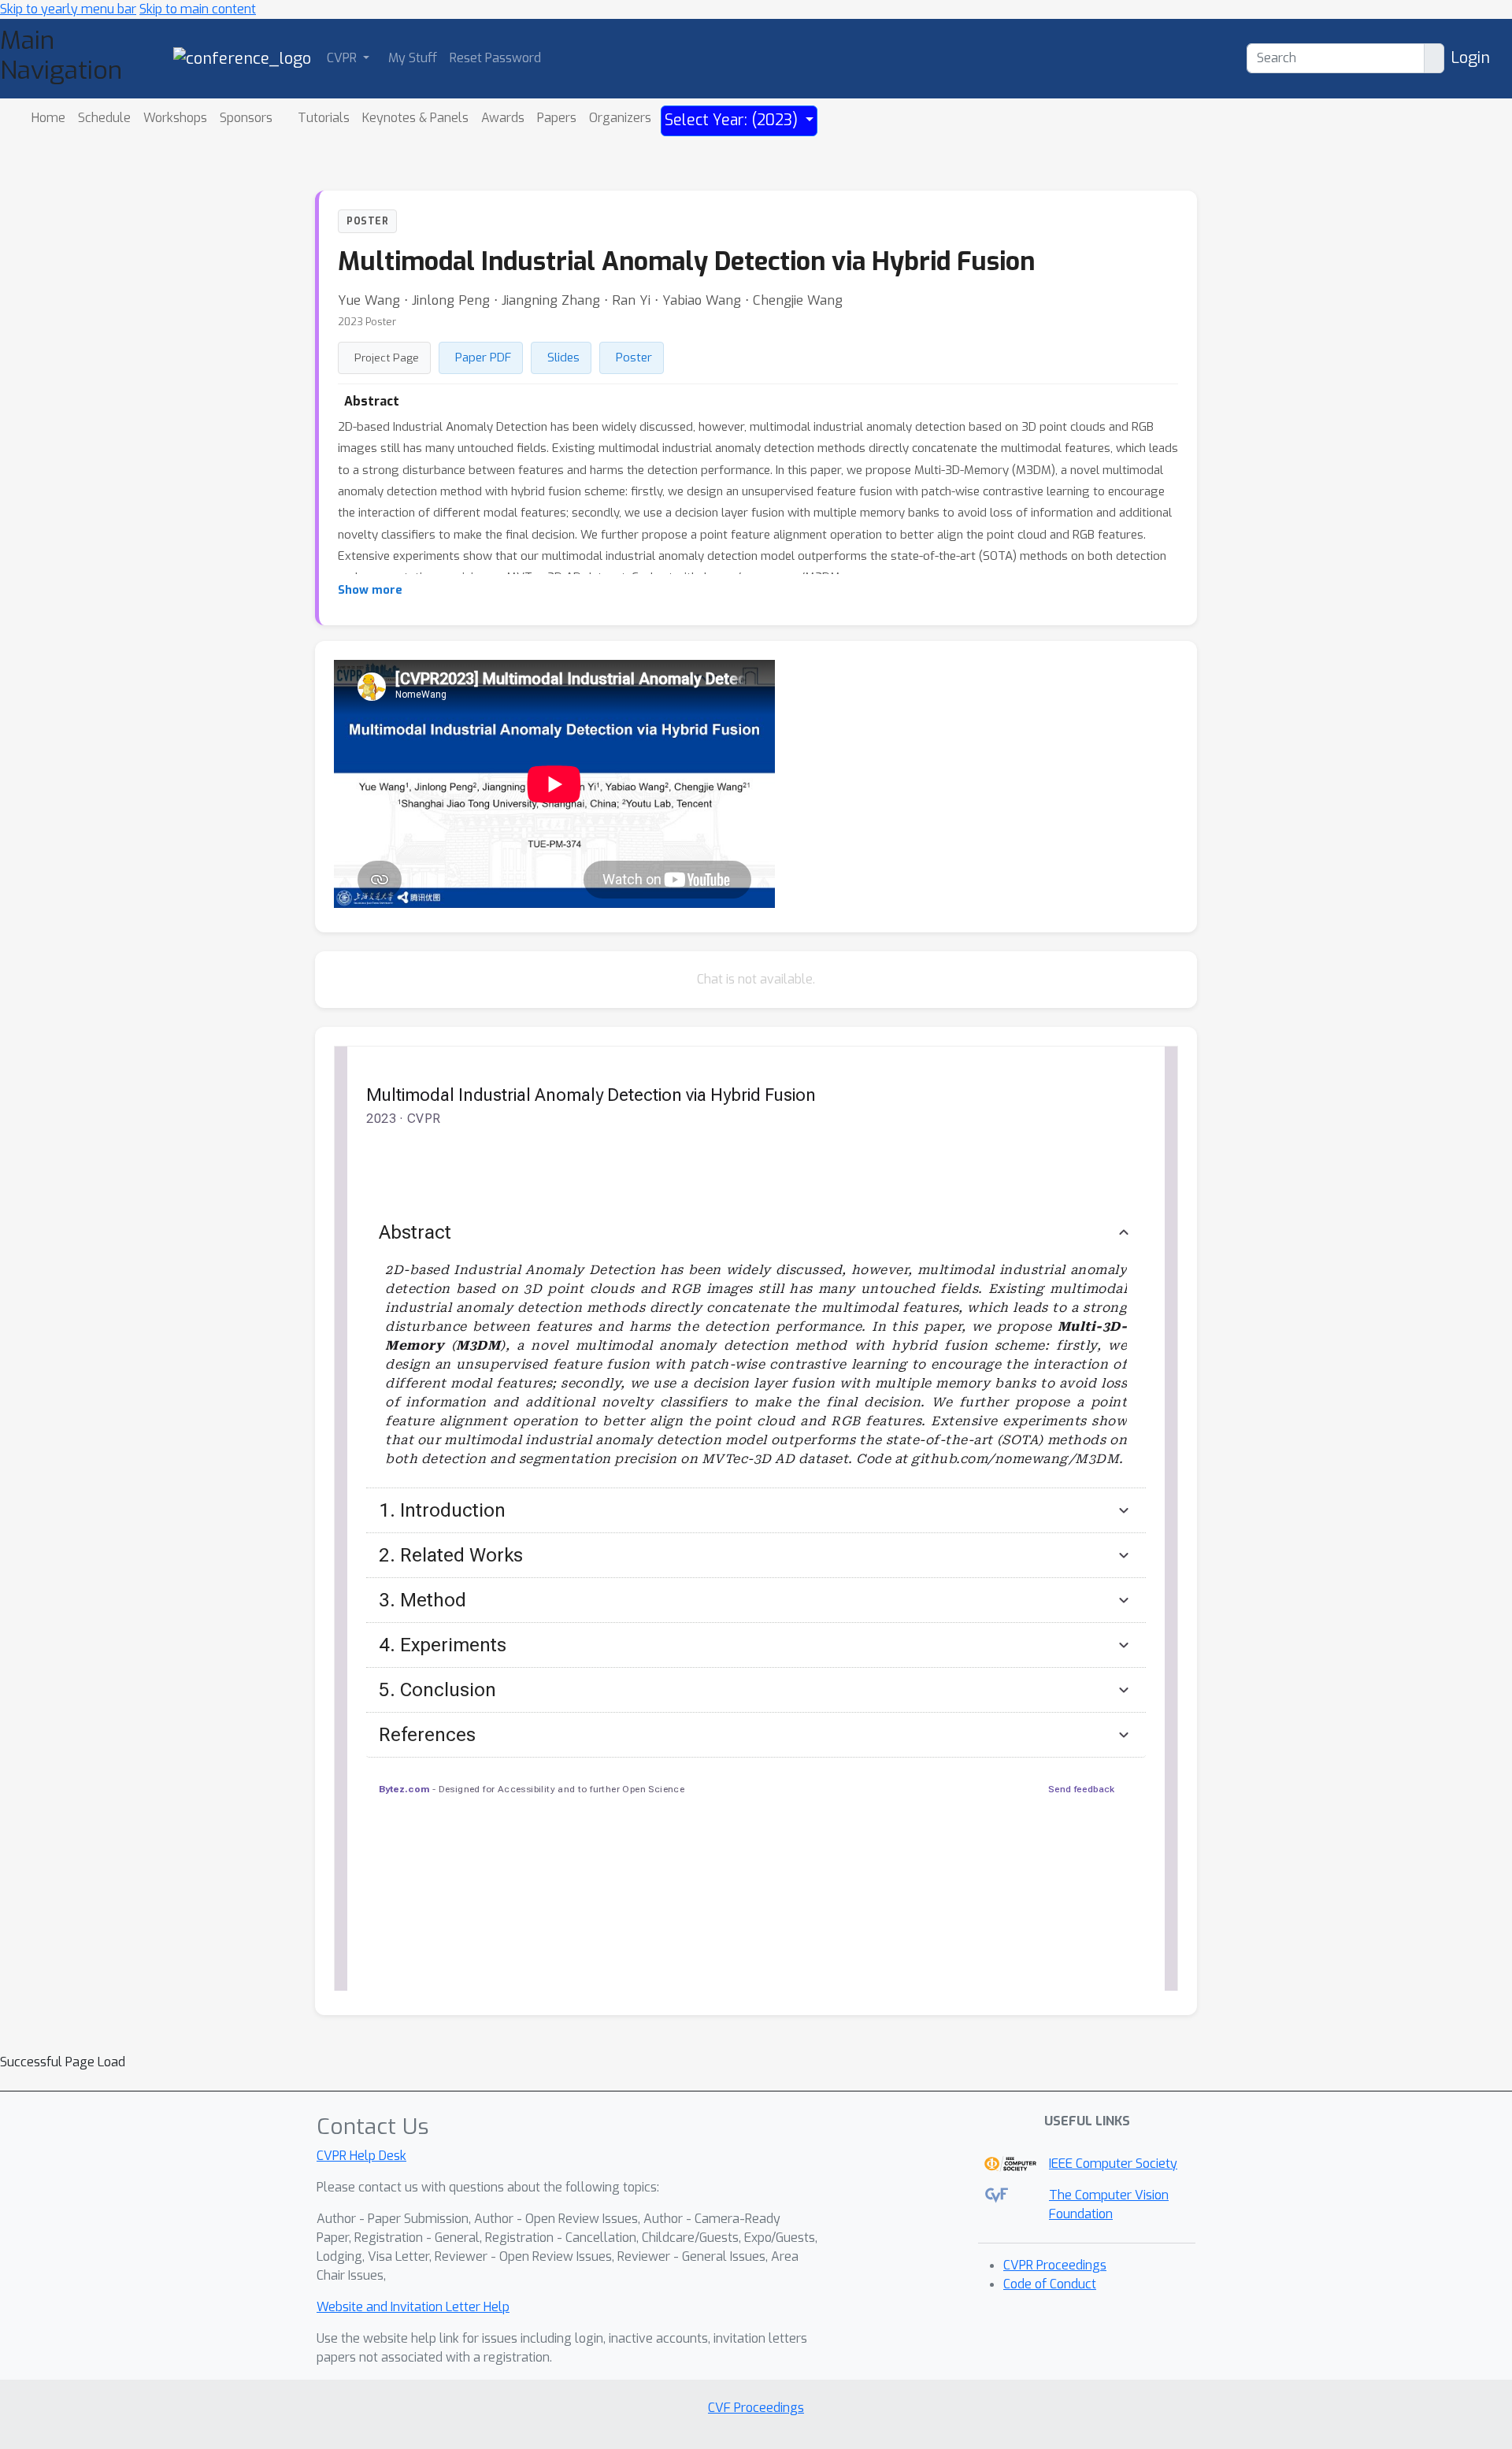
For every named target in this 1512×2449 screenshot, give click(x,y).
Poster (634, 358)
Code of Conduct (1050, 2284)
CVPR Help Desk (361, 2156)
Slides (563, 358)
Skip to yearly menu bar (68, 9)
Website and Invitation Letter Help (413, 2307)
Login (1470, 58)
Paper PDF (483, 358)
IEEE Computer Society (1113, 2164)
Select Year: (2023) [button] (733, 120)
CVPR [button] (343, 58)
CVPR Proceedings (1055, 2265)
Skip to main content (198, 9)
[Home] (242, 58)
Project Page (387, 358)
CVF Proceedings (756, 2408)
